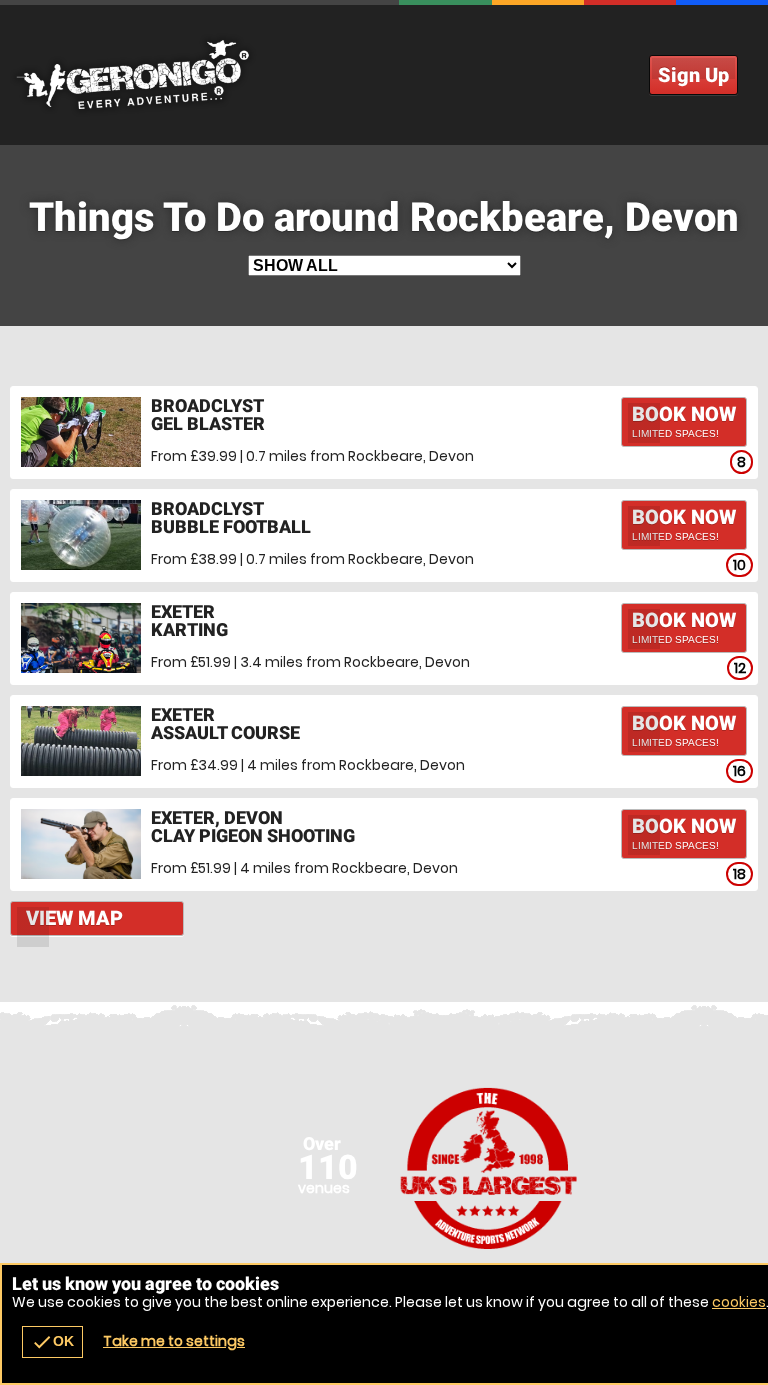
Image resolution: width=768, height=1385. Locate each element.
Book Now (684, 420)
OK (52, 1342)
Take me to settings (174, 1341)
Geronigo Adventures (384, 75)
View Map (74, 918)
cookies (739, 1302)
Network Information (489, 1168)
